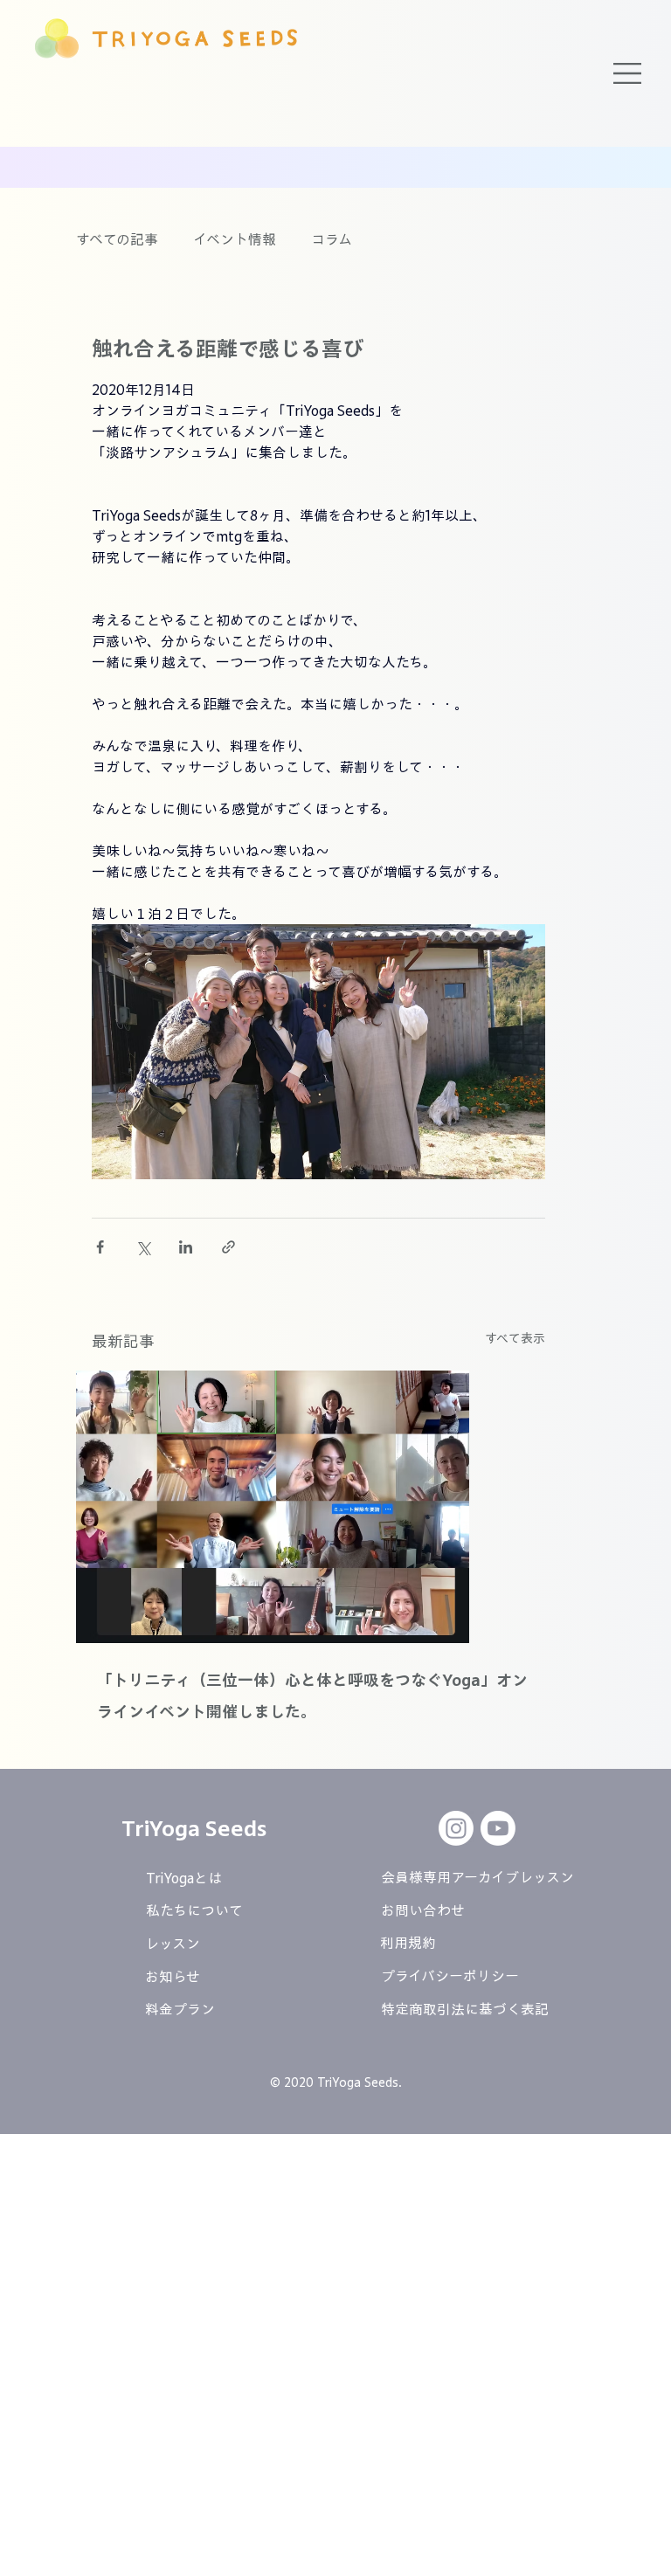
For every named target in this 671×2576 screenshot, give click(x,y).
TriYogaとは (184, 1878)
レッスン (173, 1944)
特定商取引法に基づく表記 (465, 2009)
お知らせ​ (173, 1977)
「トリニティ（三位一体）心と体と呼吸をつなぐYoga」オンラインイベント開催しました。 (312, 1695)
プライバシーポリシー (450, 1976)
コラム (332, 239)
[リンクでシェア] (228, 1247)
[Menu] (628, 73)
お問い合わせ (423, 1910)
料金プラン (180, 2009)
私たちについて (194, 1910)
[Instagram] (456, 1828)
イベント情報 (235, 239)
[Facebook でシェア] (100, 1247)
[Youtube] (498, 1828)
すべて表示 (515, 1338)
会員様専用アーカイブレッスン (477, 1877)
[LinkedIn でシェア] (186, 1247)
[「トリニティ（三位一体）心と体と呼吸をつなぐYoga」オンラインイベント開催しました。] (318, 1507)
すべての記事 (117, 239)
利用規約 (408, 1943)
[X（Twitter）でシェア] (143, 1247)
